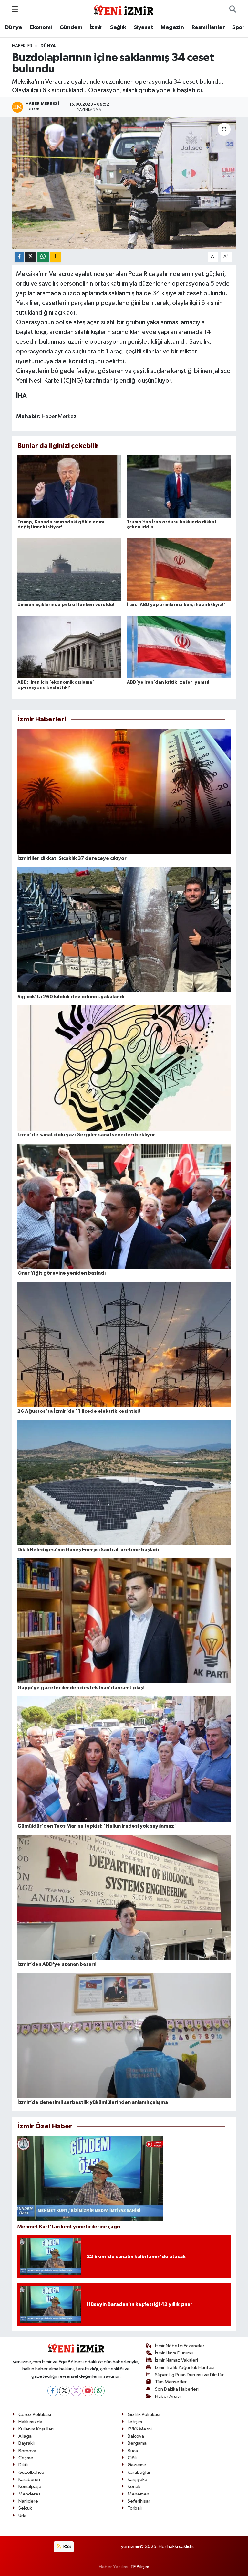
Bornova (27, 2451)
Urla (22, 2516)
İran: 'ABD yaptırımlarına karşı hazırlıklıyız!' (176, 605)
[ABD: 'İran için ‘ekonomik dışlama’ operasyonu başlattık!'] (69, 647)
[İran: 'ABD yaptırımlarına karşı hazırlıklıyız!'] (179, 569)
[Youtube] (88, 2391)
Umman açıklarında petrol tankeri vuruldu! (66, 605)
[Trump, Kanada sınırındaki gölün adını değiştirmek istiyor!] (69, 487)
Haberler (22, 46)
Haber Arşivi (168, 2396)
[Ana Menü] (15, 10)
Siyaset (143, 27)
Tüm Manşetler (171, 2382)
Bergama (137, 2443)
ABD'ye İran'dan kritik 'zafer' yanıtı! (168, 682)
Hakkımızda (30, 2422)
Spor (238, 27)
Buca (133, 2451)
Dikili (23, 2465)
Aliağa (25, 2436)
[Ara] (233, 10)
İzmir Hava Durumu (174, 2353)
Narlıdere (28, 2501)
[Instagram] (76, 2391)
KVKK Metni (140, 2429)
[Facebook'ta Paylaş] (19, 257)
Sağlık (118, 27)
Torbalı (135, 2508)
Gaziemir (137, 2465)
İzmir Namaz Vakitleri (176, 2360)
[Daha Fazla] (55, 257)
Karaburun (29, 2479)
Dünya (13, 27)
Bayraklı (26, 2443)
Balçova (136, 2436)
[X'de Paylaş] (31, 257)
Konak (134, 2487)
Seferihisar (139, 2501)
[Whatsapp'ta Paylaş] (43, 257)
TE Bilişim (140, 2567)
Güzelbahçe (31, 2472)
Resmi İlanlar (208, 27)
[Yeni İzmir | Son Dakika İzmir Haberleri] (124, 9)
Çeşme (26, 2458)
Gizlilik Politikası (144, 2414)
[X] (64, 2391)
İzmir (96, 27)
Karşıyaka (137, 2479)
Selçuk (25, 2508)
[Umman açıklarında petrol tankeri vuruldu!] (69, 569)
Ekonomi (41, 27)
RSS (67, 2546)
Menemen (138, 2494)
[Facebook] (53, 2391)
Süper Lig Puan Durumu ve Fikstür (189, 2375)
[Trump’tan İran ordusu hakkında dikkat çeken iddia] (179, 487)
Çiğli (132, 2458)
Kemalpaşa (30, 2487)
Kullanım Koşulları (36, 2429)
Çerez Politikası (35, 2414)
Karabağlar (139, 2472)
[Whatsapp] (99, 2391)
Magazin (172, 27)
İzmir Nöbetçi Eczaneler (180, 2346)
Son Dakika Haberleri (177, 2389)
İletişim (135, 2422)
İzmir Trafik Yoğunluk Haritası (185, 2368)
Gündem (71, 27)
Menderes (30, 2494)
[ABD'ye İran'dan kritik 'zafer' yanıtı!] (179, 647)
